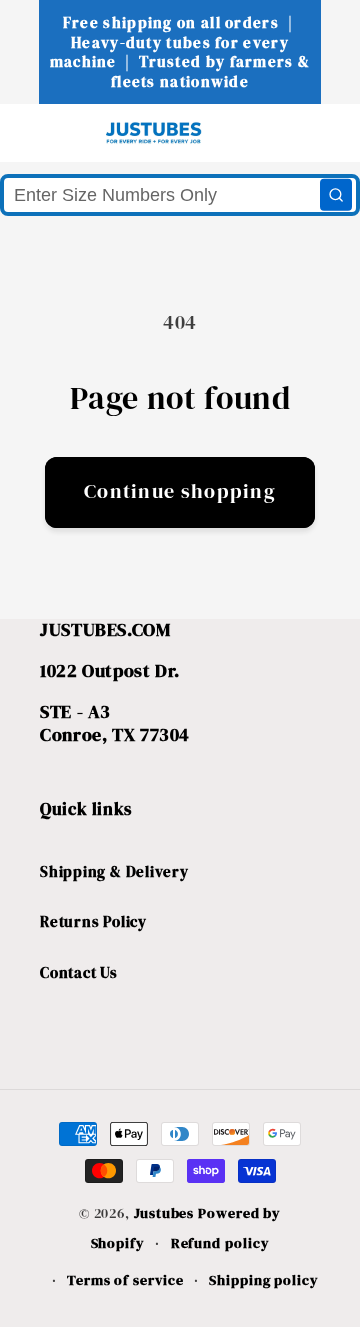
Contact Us (79, 972)
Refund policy (220, 1243)
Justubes (164, 1213)
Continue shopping (180, 491)
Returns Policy (93, 921)
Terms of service (125, 1280)
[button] (51, 132)
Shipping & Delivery (114, 871)
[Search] (336, 195)
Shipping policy (264, 1280)
